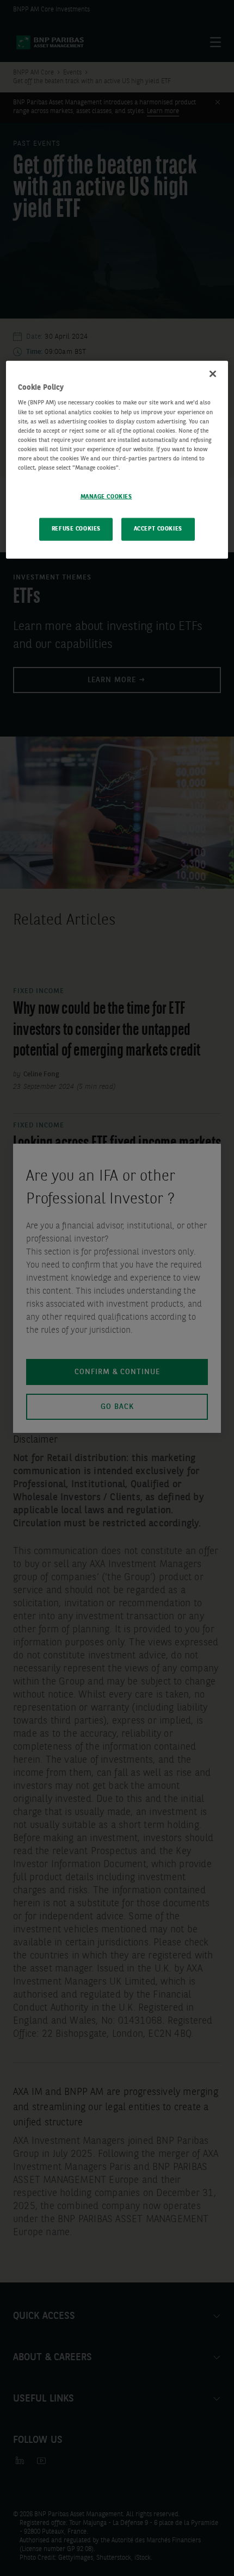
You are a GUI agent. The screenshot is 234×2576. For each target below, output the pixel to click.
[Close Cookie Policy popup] (213, 374)
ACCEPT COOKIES (158, 529)
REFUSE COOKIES (76, 529)
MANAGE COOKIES (106, 497)
